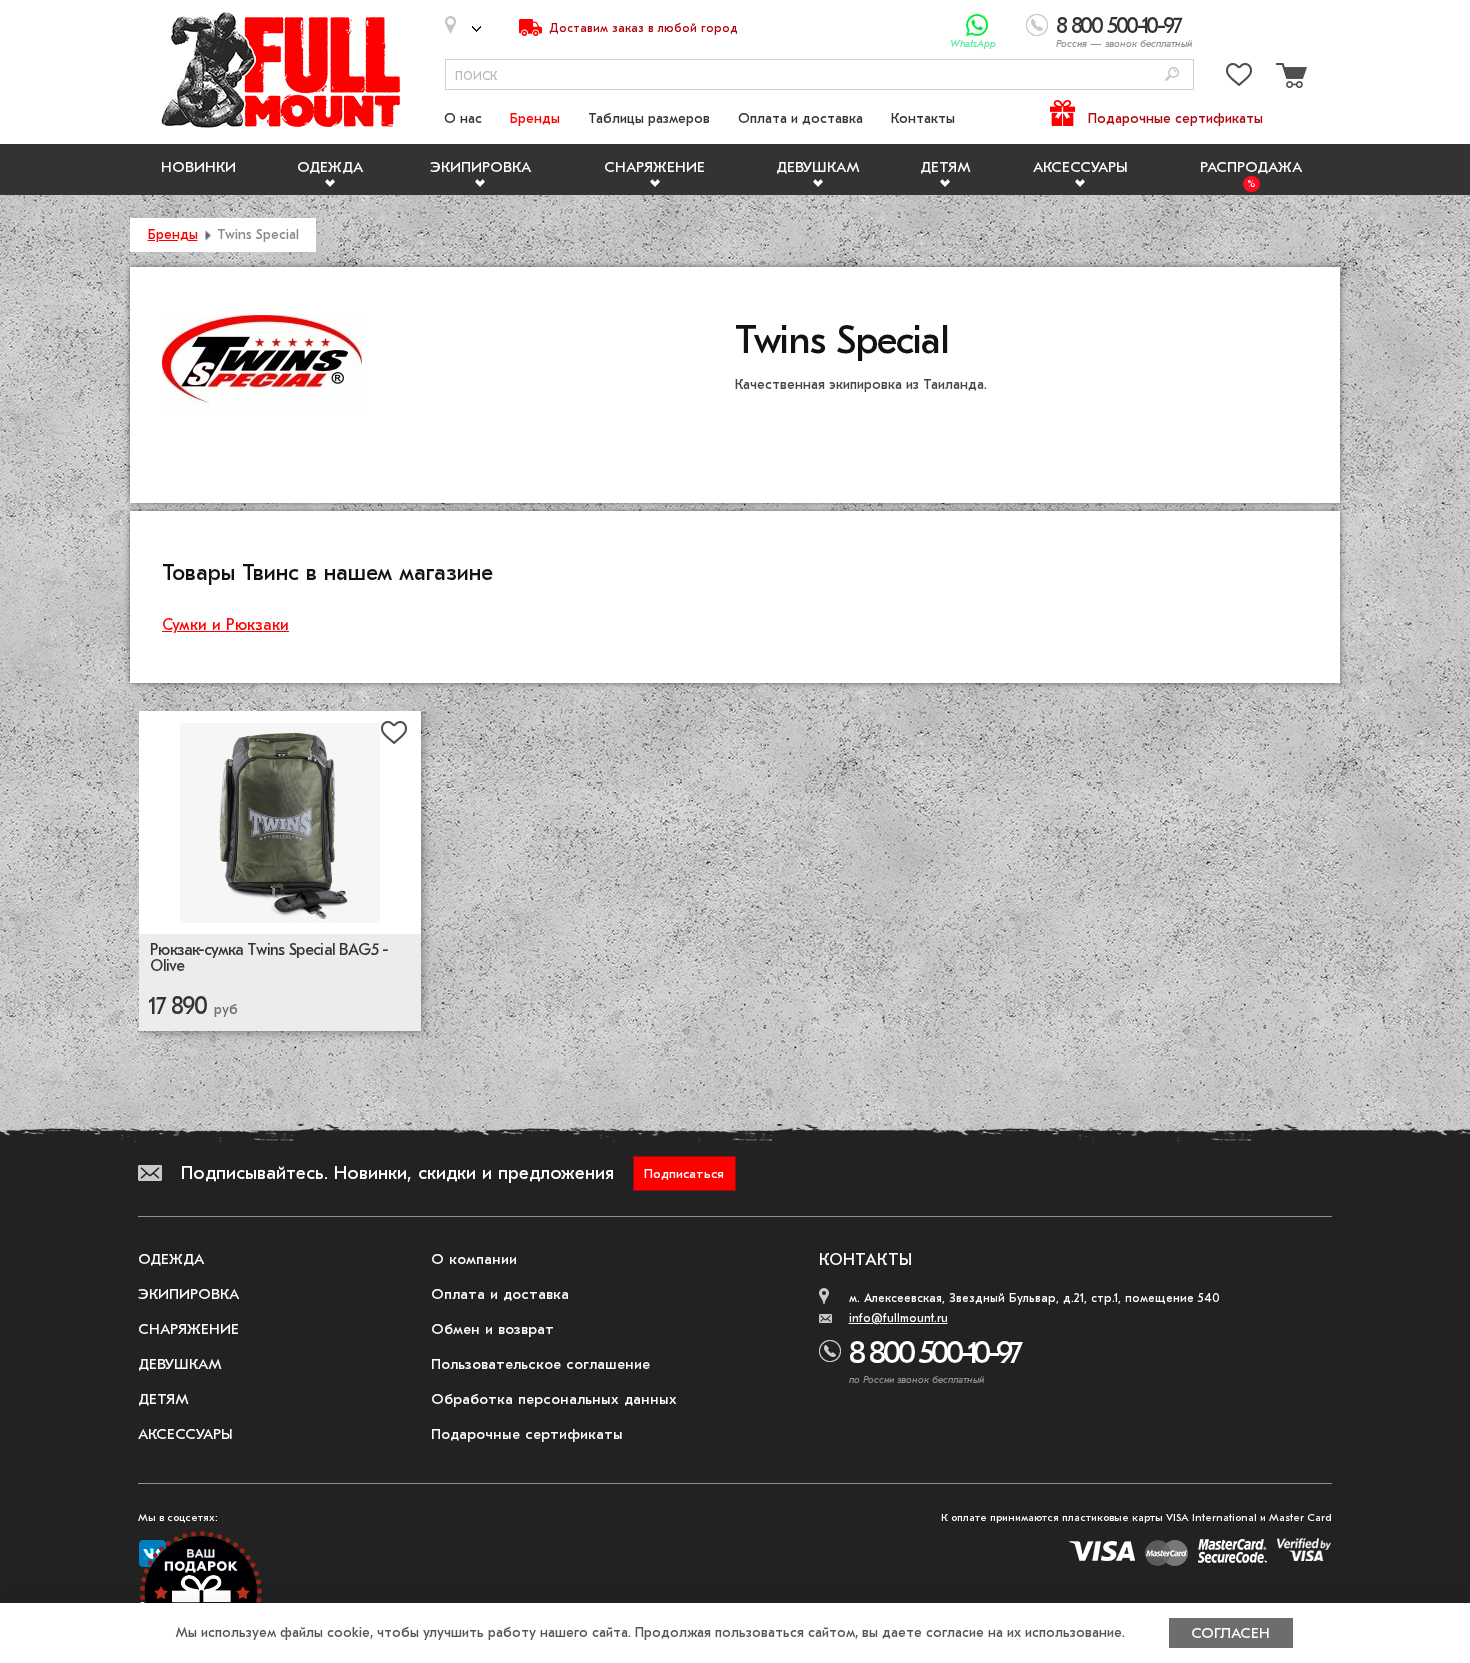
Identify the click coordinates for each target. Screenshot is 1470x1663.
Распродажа (1251, 167)
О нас (463, 118)
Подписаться (684, 1173)
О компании (474, 1259)
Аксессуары (1080, 167)
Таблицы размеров (649, 118)
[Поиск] (1172, 75)
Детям (945, 167)
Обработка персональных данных (554, 1399)
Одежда (330, 167)
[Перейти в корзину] (1289, 78)
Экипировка (480, 167)
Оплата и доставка (800, 118)
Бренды (535, 118)
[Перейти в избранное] (1239, 78)
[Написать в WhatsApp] (977, 25)
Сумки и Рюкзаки (225, 625)
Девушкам (818, 167)
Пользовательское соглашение (540, 1364)
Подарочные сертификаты (1175, 118)
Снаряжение (654, 167)
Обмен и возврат (492, 1329)
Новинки (198, 167)
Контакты (923, 118)
